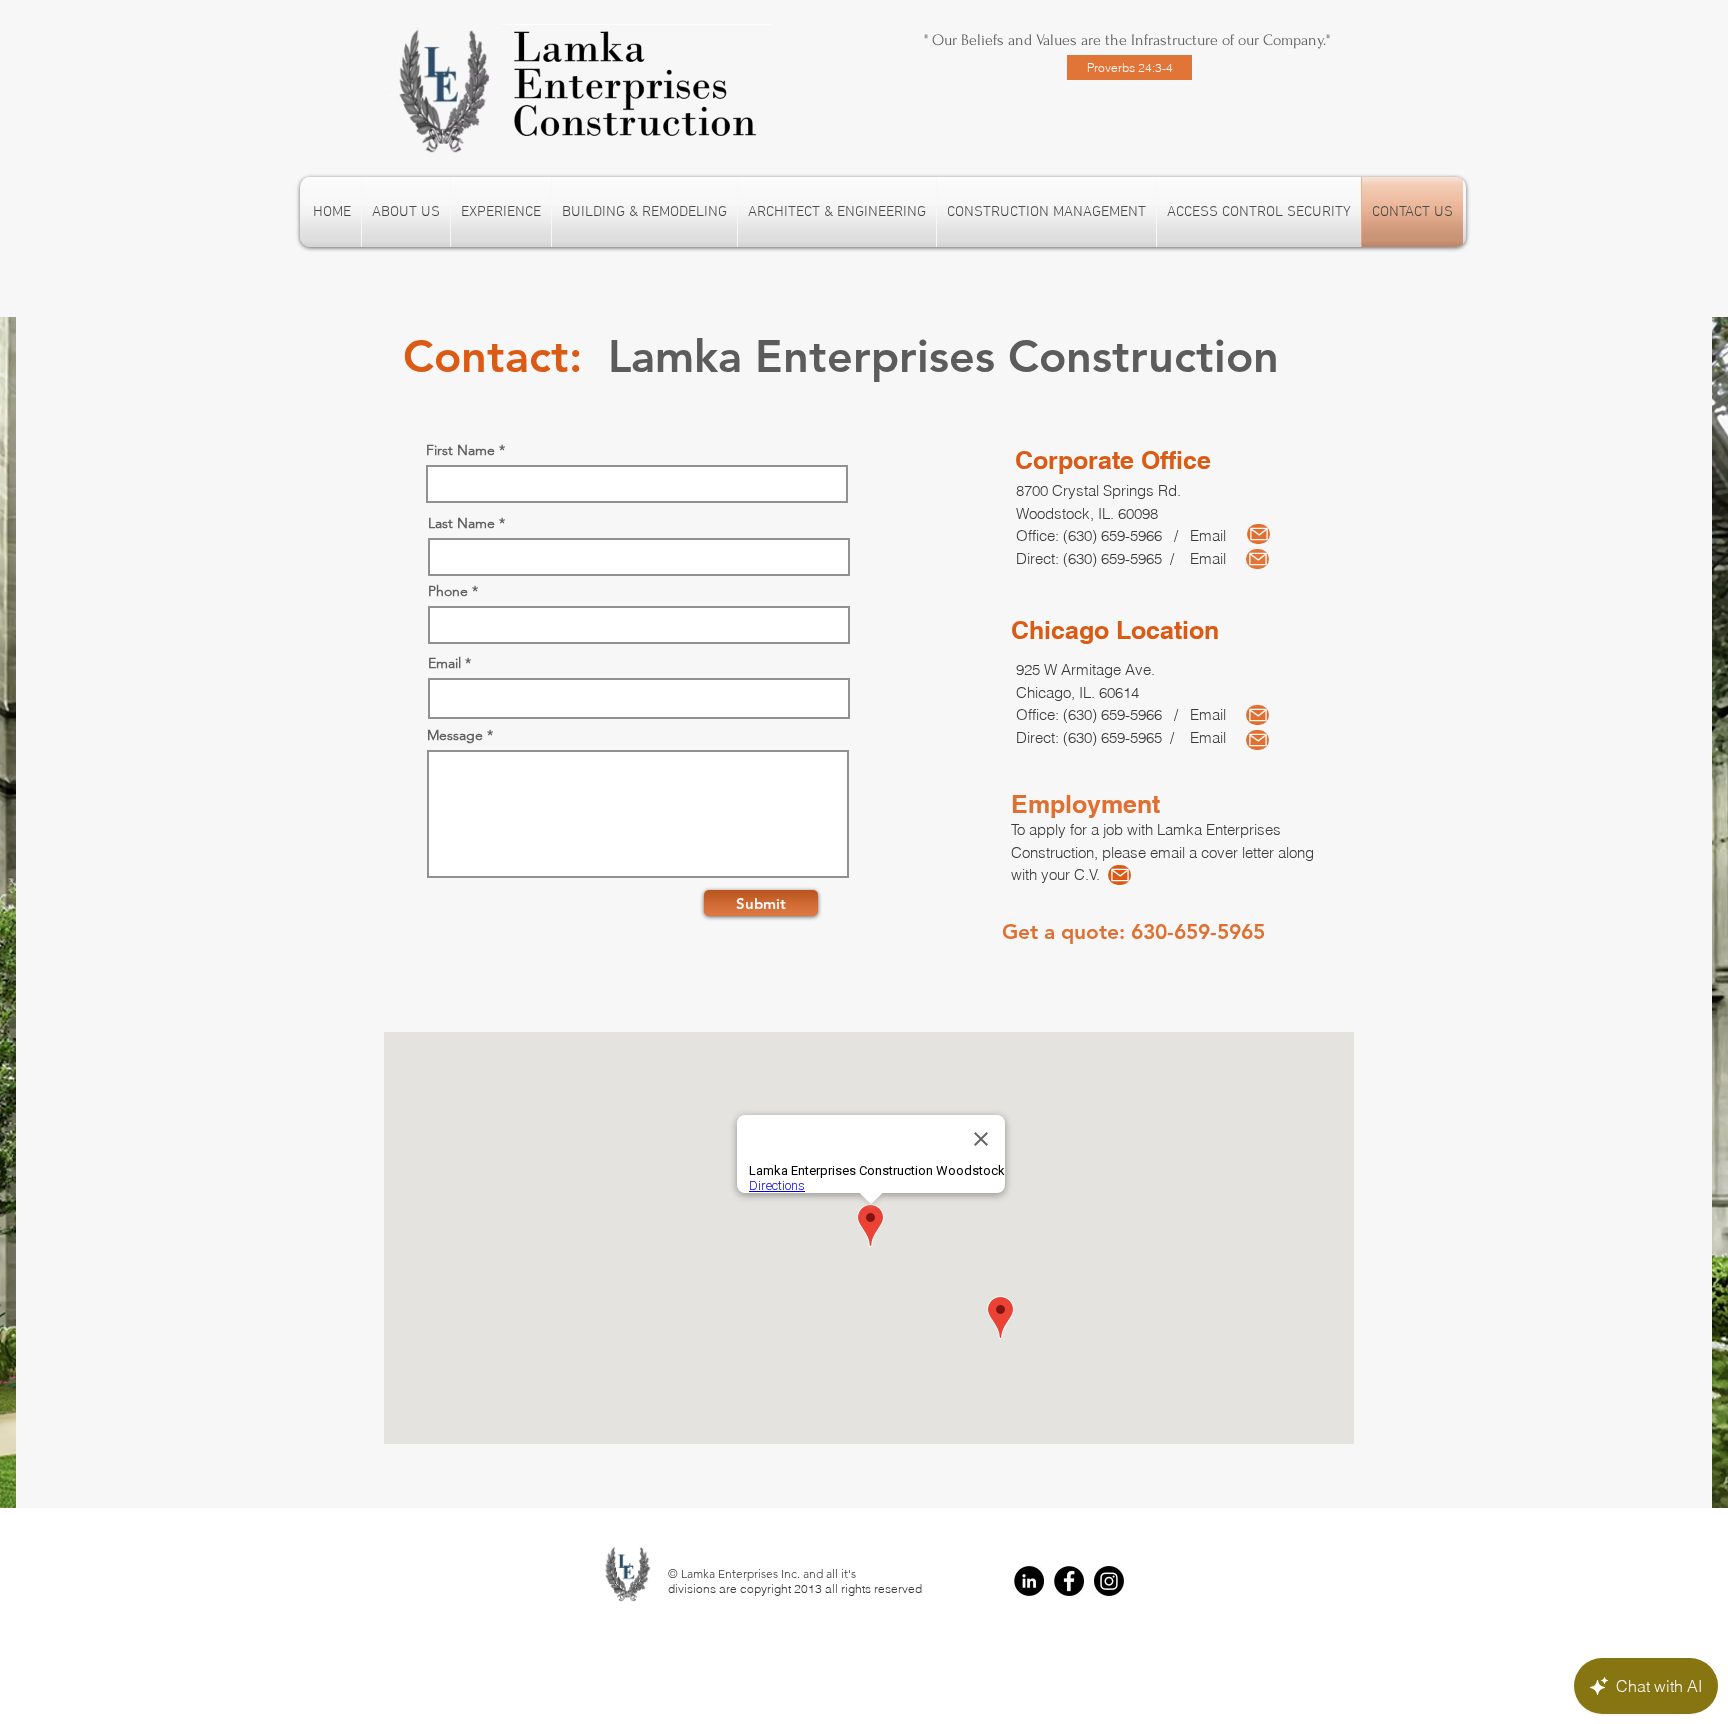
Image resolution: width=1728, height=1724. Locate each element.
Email (444, 663)
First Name (460, 450)
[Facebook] (1069, 1581)
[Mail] (1258, 534)
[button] (644, 212)
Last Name (461, 523)
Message (455, 735)
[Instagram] (1109, 1581)
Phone (448, 591)
